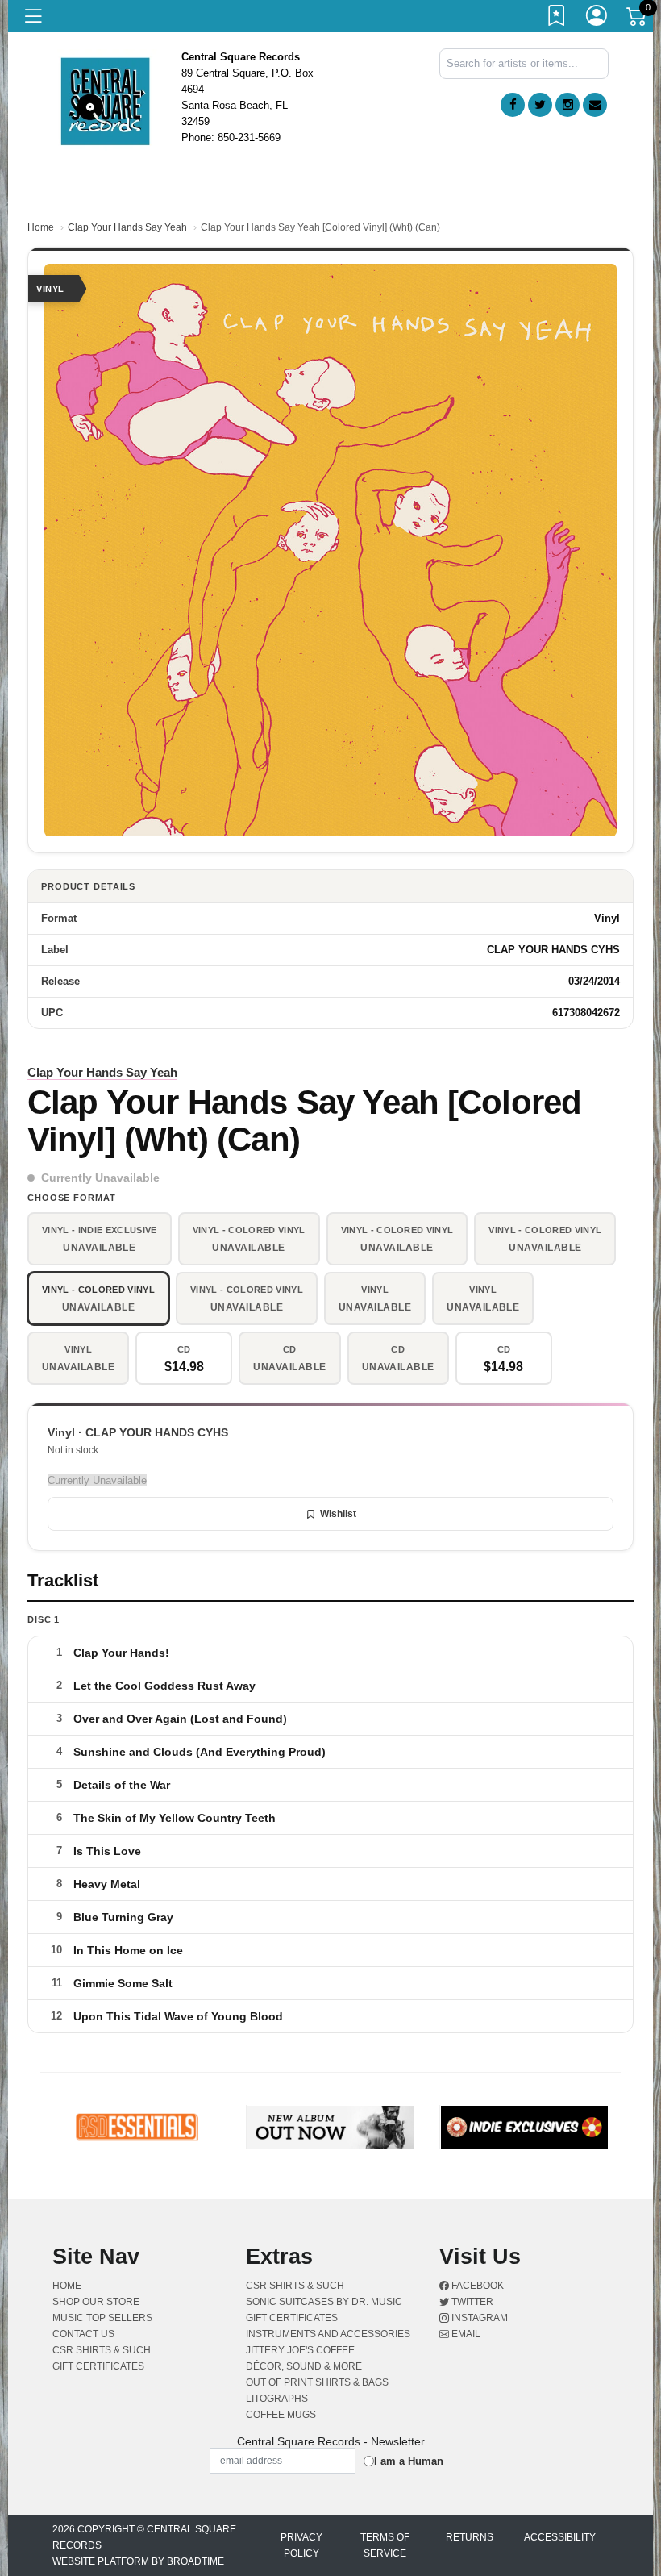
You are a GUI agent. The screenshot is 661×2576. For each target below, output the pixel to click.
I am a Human (409, 2461)
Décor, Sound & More (304, 2366)
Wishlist (338, 1514)
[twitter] (540, 105)
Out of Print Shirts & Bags (317, 2382)
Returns (470, 2537)
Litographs (277, 2399)
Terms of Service (385, 2545)
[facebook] (513, 105)
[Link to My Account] (597, 19)
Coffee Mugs (281, 2415)
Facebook (476, 2286)
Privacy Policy (301, 2545)
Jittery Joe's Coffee (300, 2350)
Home (41, 227)
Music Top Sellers (102, 2318)
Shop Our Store (96, 2302)
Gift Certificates (98, 2366)
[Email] (595, 105)
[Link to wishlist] (557, 19)
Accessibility (560, 2537)
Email (465, 2334)
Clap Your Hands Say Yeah (127, 227)
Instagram (478, 2318)
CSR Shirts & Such (102, 2350)
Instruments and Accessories (328, 2334)
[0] (638, 19)
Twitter (471, 2302)
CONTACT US (83, 2334)
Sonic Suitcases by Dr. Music (324, 2302)
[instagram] (567, 105)
